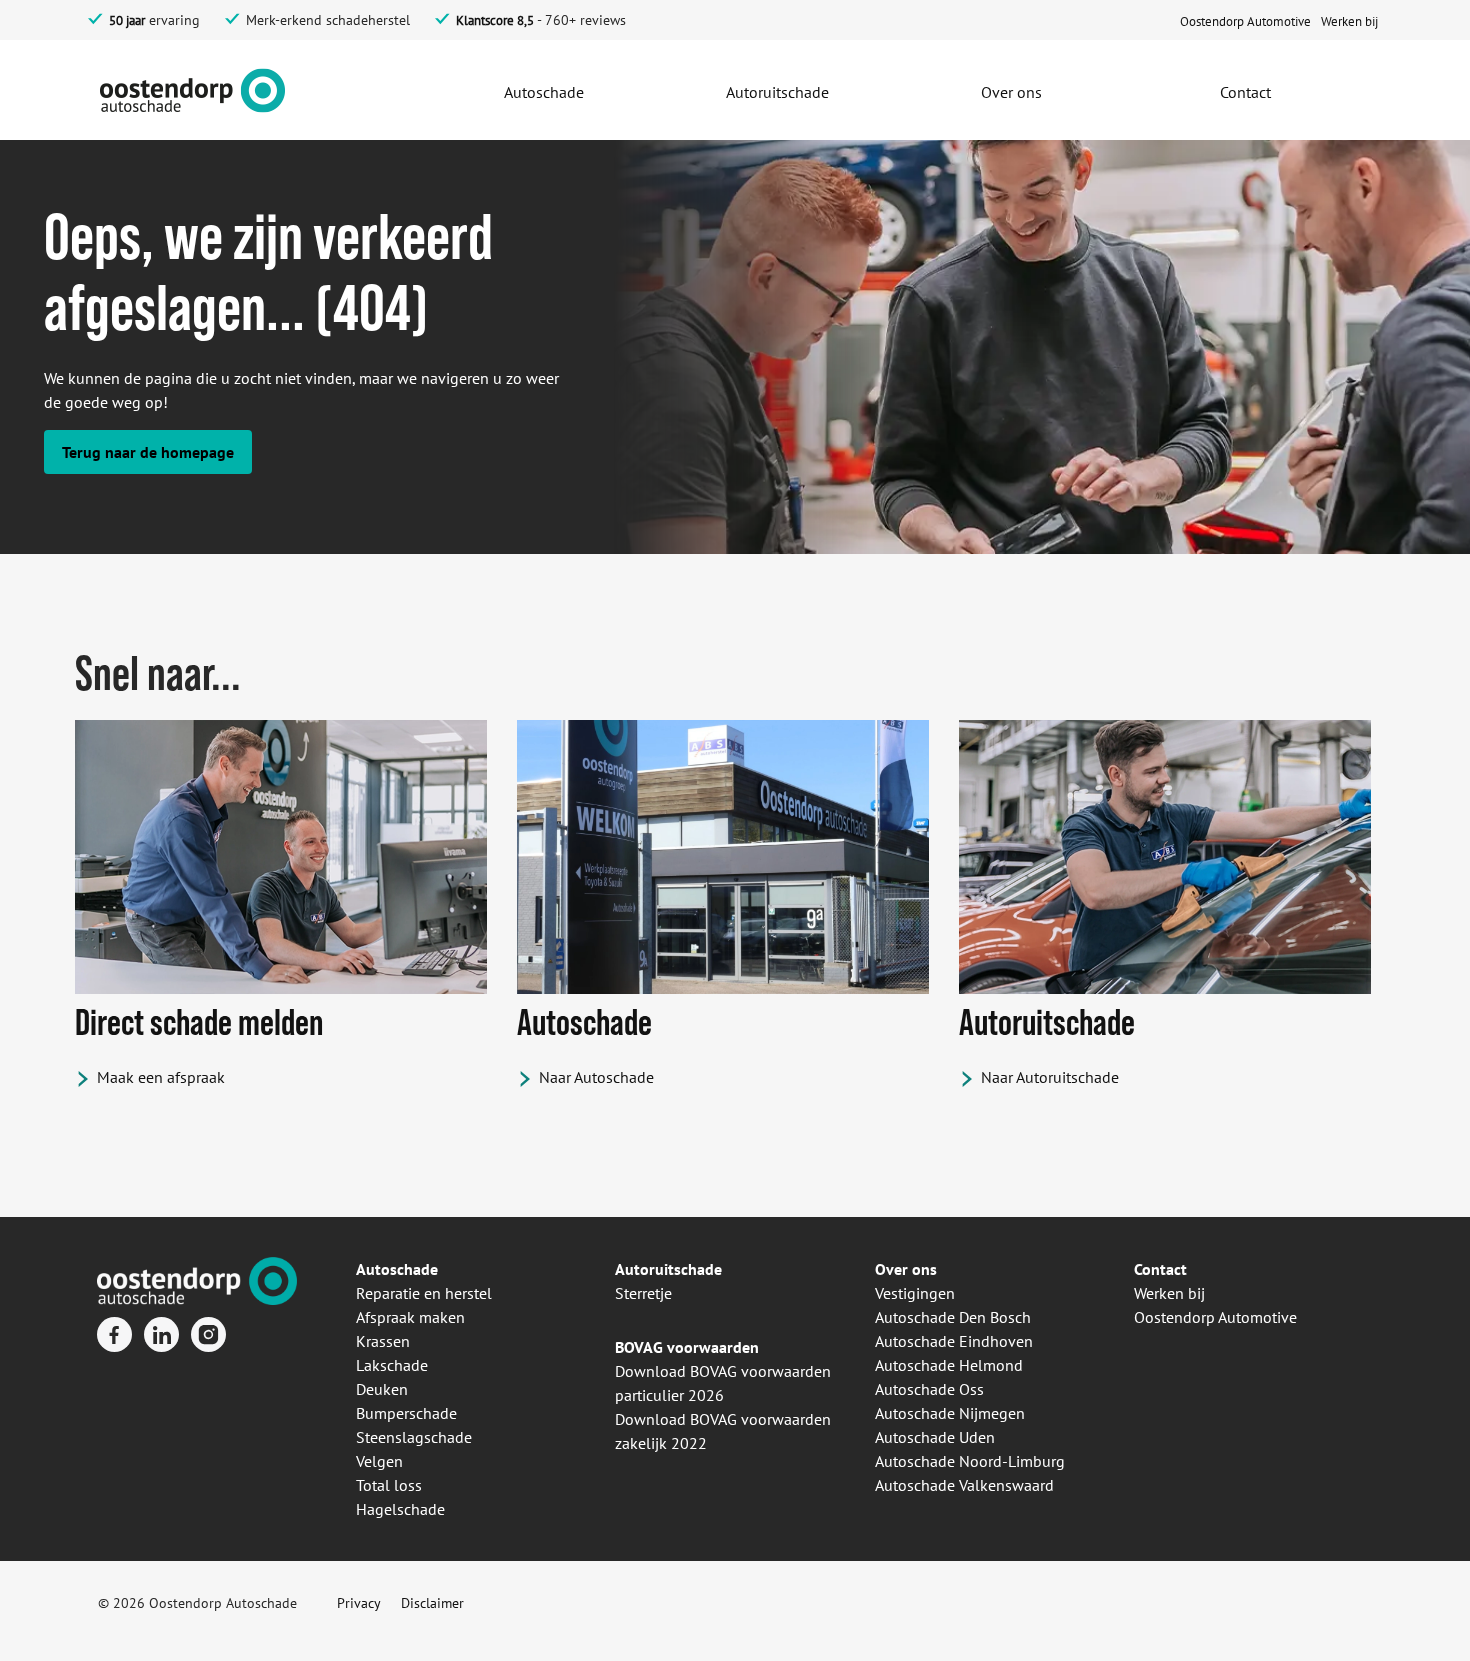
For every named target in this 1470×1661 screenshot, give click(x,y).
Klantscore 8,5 (495, 20)
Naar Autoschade (596, 1077)
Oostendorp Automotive (1215, 1317)
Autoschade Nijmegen (950, 1413)
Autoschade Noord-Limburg (970, 1461)
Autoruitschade (668, 1269)
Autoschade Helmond (949, 1365)
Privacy (359, 1603)
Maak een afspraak (161, 1077)
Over (891, 1269)
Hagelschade (400, 1509)
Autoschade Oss (929, 1389)
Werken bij (1169, 1293)
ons (922, 1269)
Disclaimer (432, 1603)
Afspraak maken (410, 1317)
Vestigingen (915, 1293)
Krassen (383, 1341)
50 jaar (127, 20)
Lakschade (392, 1365)
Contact (1160, 1269)
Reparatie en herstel (424, 1293)
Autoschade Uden (935, 1437)
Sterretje (643, 1293)
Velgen (379, 1461)
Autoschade (397, 1269)
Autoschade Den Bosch (953, 1317)
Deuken (382, 1389)
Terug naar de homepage (148, 452)
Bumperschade (406, 1413)
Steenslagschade (414, 1437)
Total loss (389, 1485)
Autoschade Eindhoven (954, 1341)
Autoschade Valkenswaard (964, 1485)
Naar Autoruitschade (1050, 1077)
